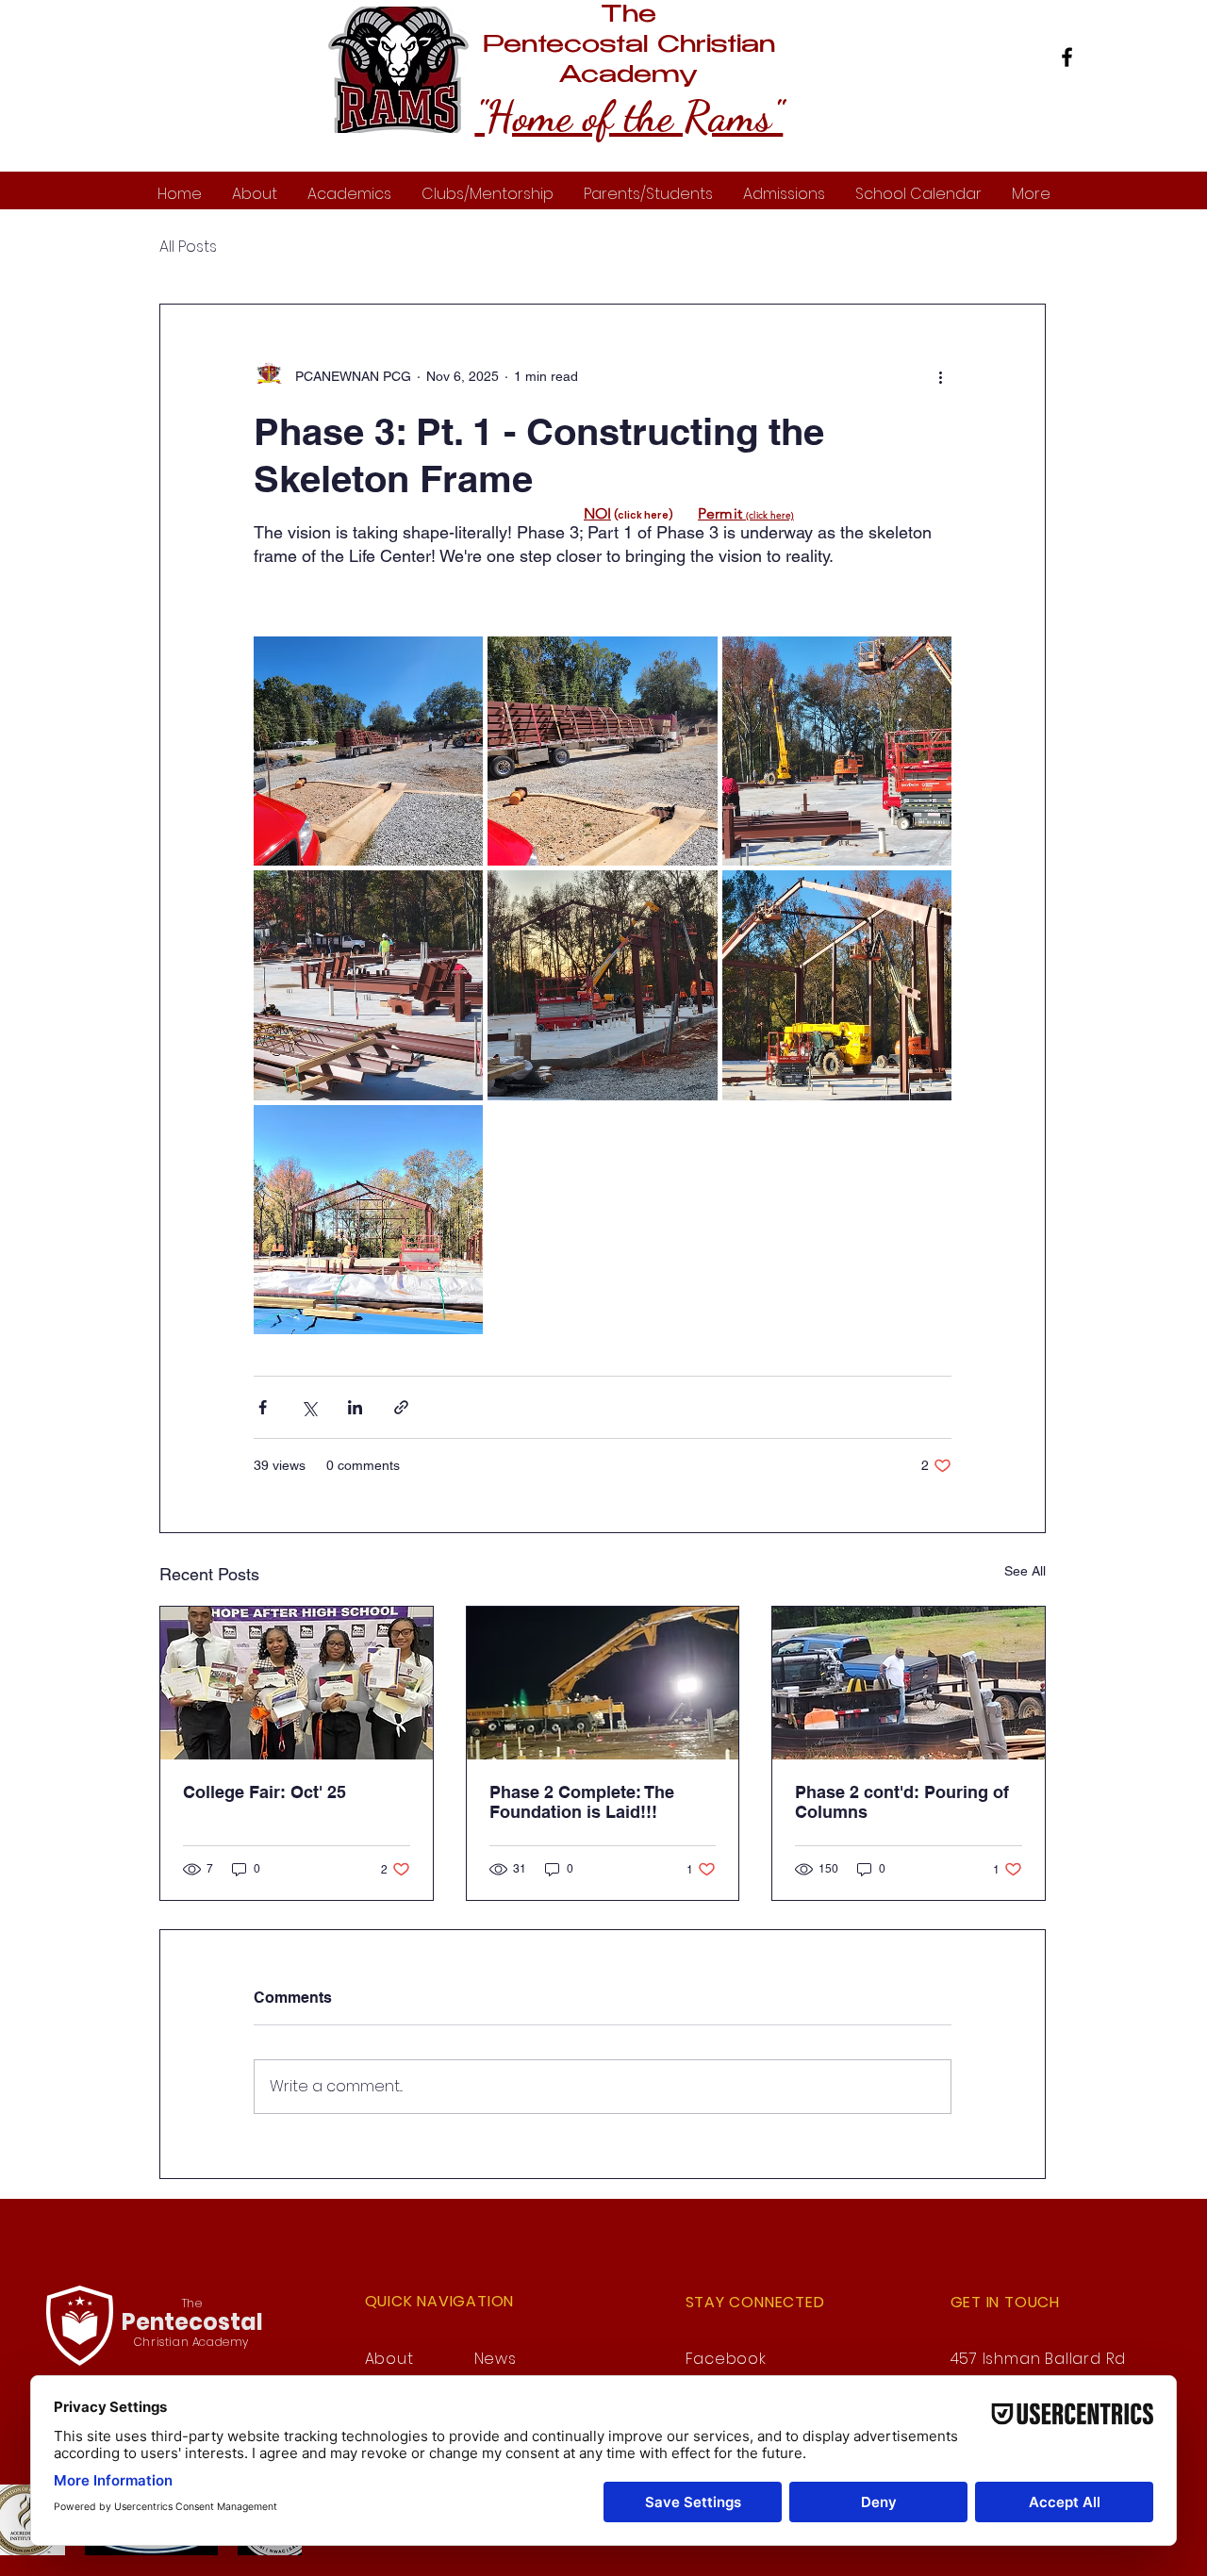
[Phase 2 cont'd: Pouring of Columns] (909, 1683)
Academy (628, 76)
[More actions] (940, 376)
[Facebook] (1067, 57)
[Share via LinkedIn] (355, 1407)
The (628, 16)
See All (1025, 1571)
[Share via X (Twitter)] (309, 1407)
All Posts (188, 247)
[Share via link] (401, 1407)
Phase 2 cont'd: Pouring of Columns (902, 1802)
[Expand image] (368, 751)
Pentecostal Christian (629, 46)
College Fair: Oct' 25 (265, 1792)
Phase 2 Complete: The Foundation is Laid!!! (582, 1802)
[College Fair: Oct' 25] (297, 1683)
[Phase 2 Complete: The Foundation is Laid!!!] (603, 1683)
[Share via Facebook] (263, 1407)
